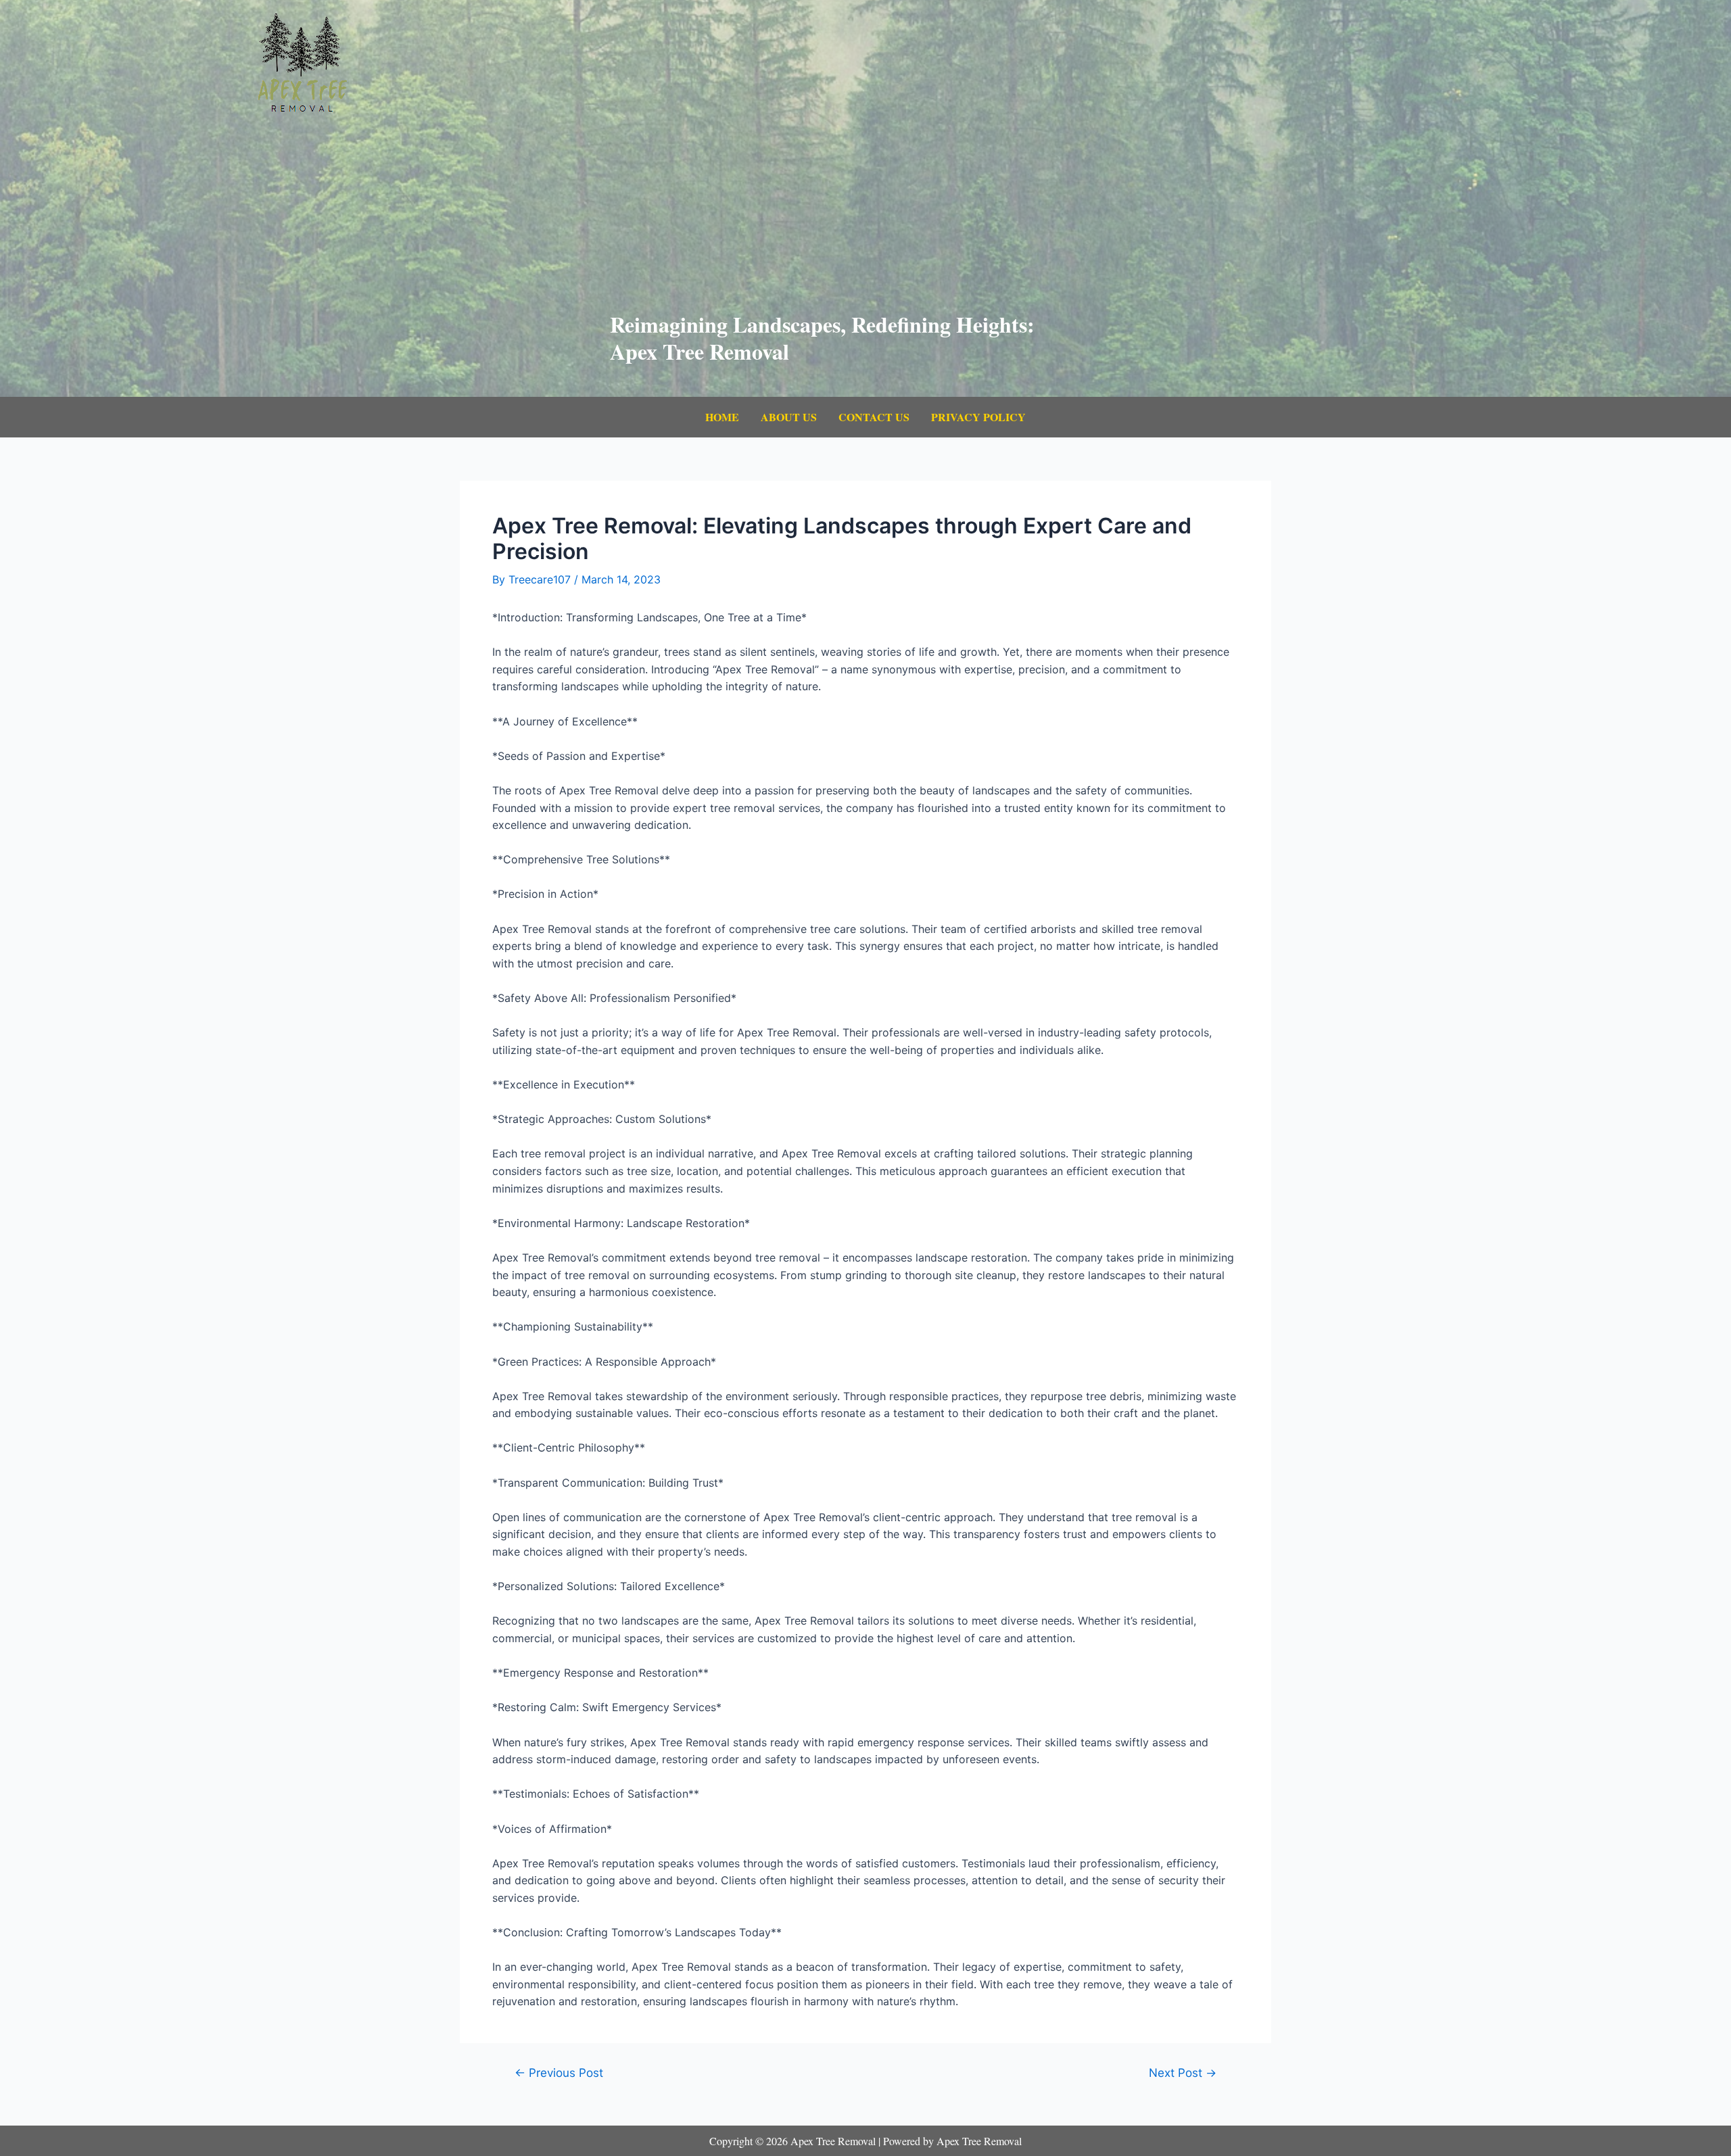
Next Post (1183, 2073)
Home (722, 417)
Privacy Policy (978, 417)
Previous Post (559, 2073)
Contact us (874, 417)
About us (789, 417)
